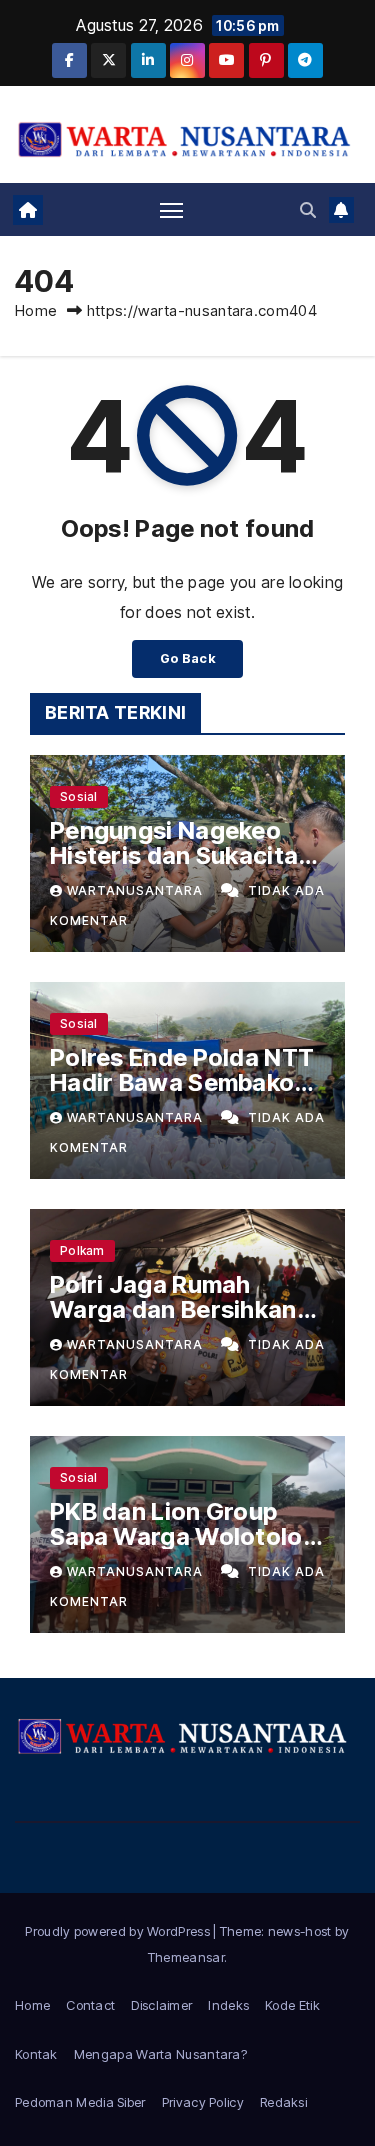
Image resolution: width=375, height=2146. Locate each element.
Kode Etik (292, 2005)
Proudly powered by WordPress (119, 1931)
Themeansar (186, 1957)
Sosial (79, 796)
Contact (90, 2005)
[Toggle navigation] (172, 210)
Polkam (82, 1250)
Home (36, 310)
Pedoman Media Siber (80, 2102)
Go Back (187, 658)
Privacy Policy (203, 2102)
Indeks (228, 2005)
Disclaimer (161, 2005)
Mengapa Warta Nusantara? (160, 2054)
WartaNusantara (137, 890)
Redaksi (283, 2102)
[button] (308, 210)
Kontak (36, 2054)
